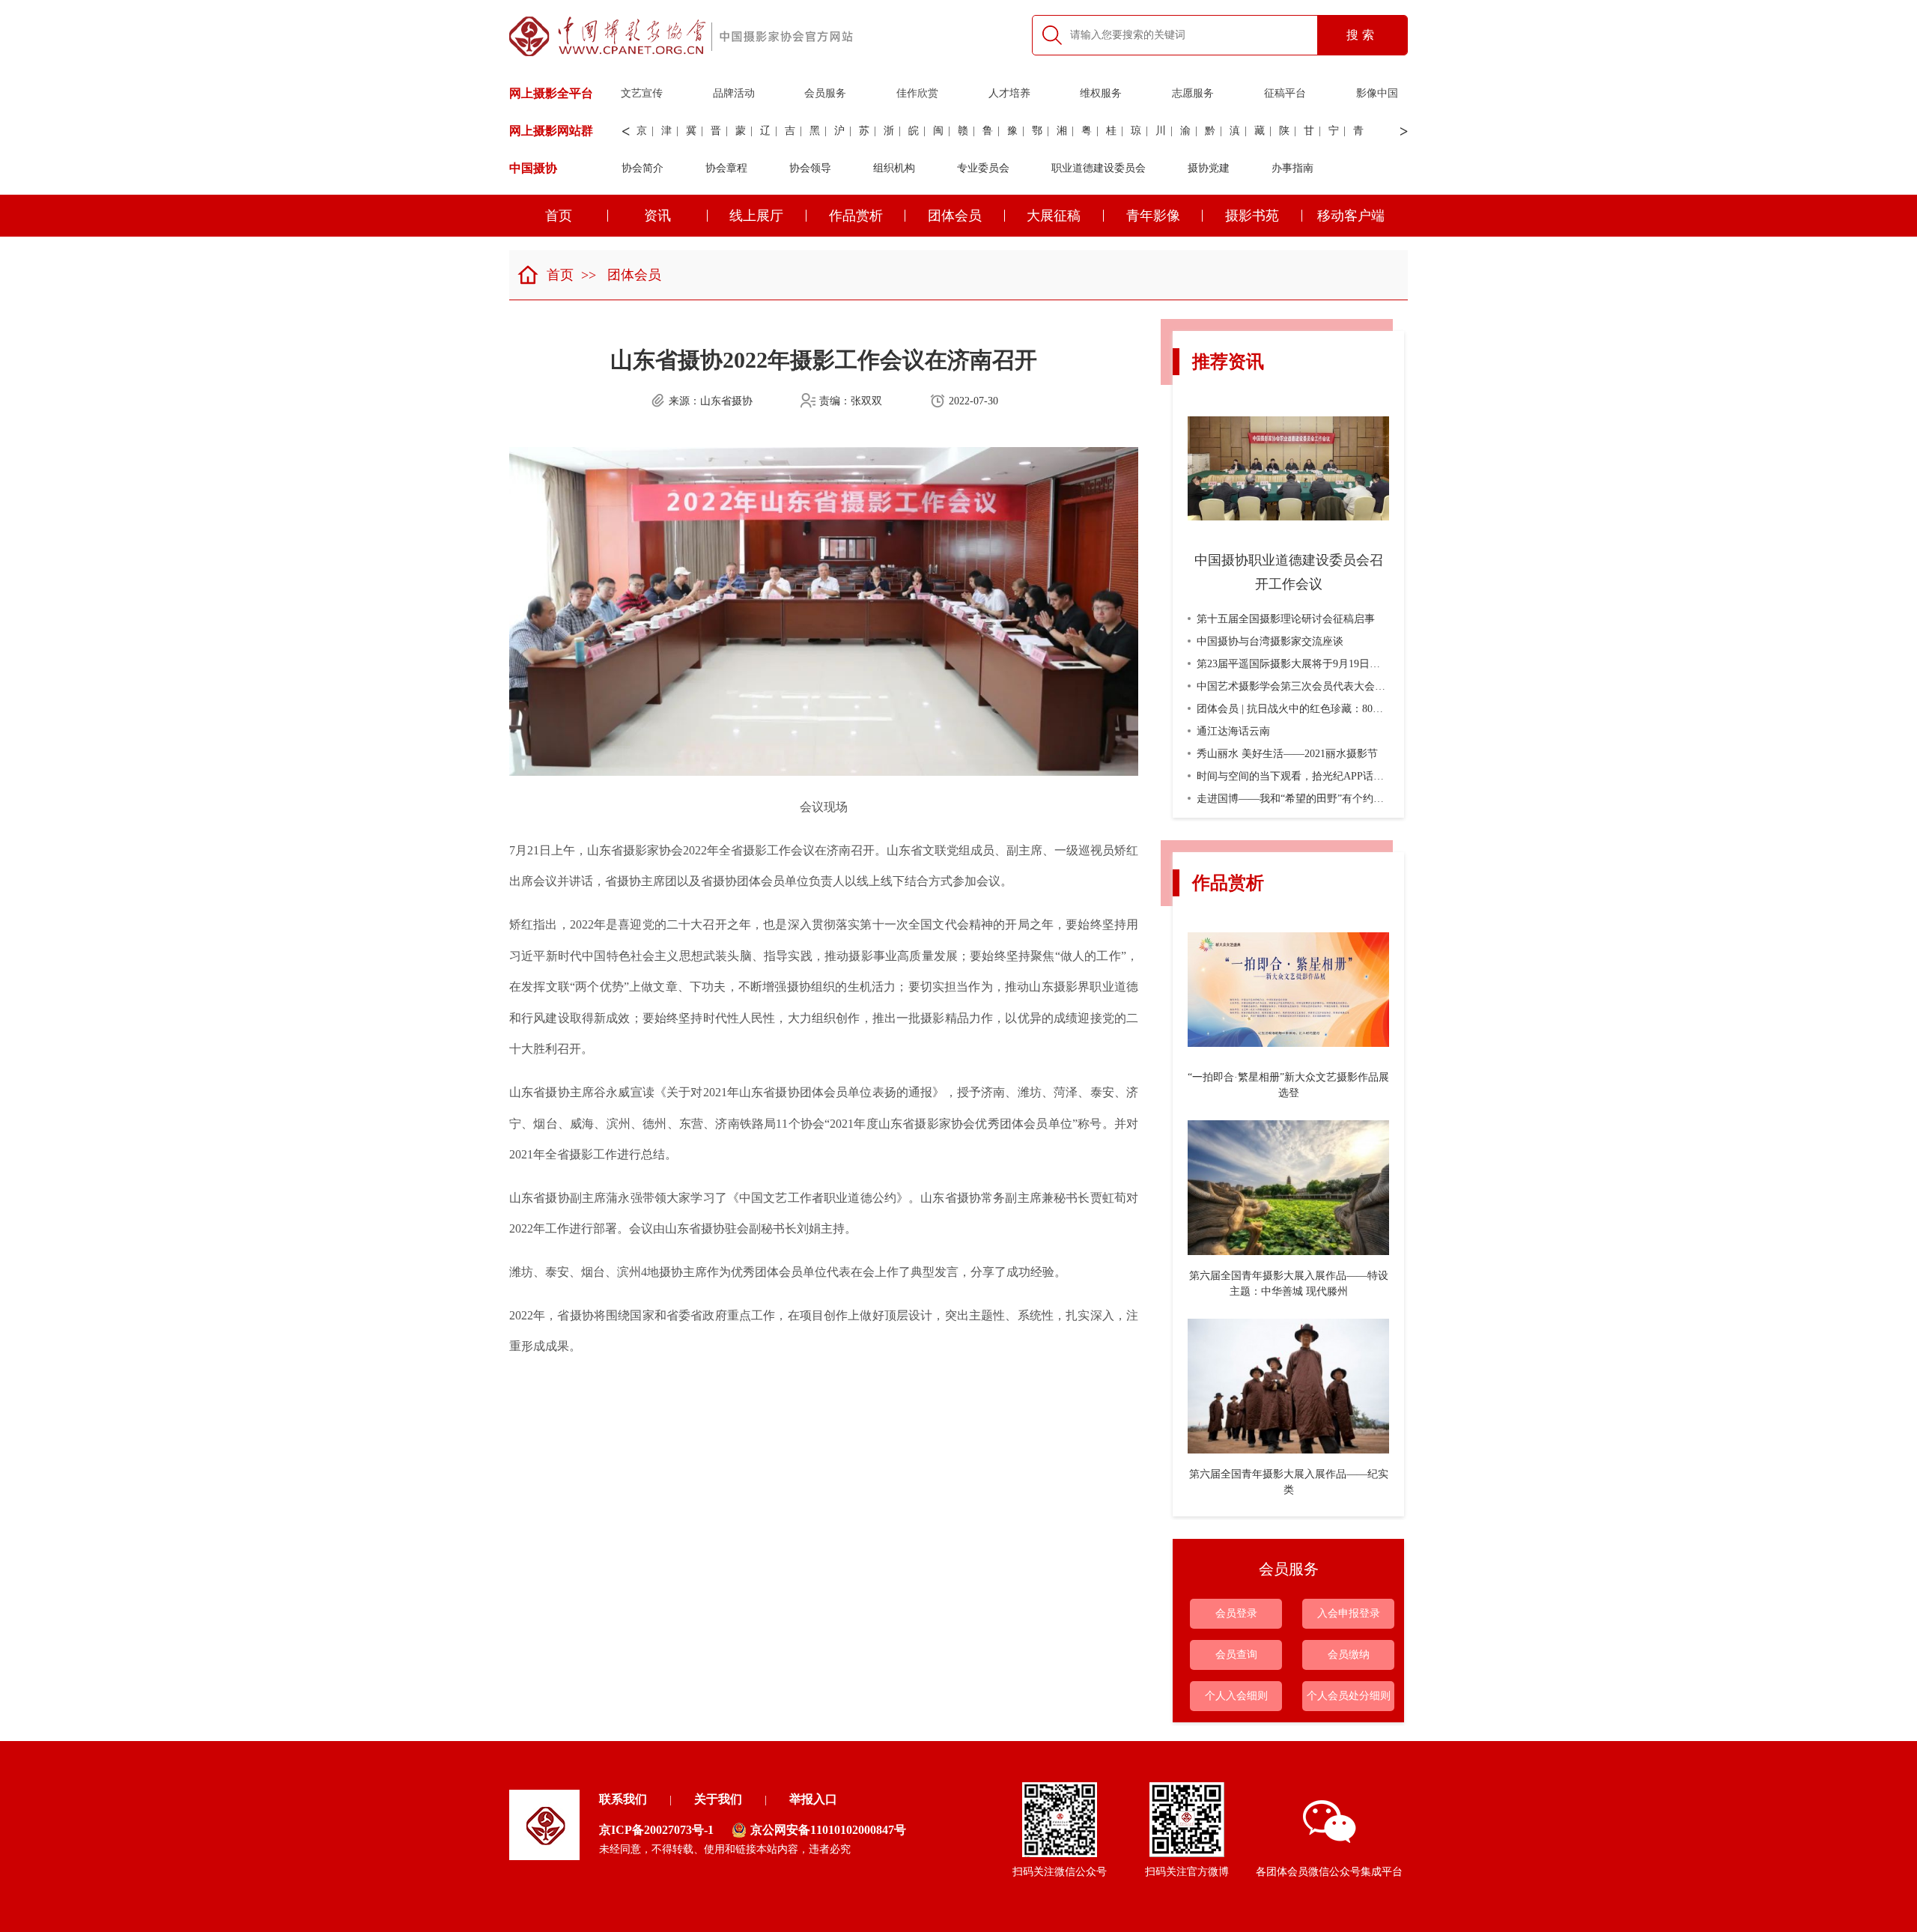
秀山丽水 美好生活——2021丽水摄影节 (1287, 754)
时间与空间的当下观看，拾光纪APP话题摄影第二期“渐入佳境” (1342, 776)
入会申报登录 (1349, 1613)
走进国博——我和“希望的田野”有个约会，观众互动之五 (1327, 799)
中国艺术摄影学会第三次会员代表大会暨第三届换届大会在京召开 (1349, 686)
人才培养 (1009, 93)
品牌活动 (734, 93)
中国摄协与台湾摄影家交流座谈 (1270, 641)
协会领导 (810, 168)
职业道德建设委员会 (1099, 168)
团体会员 (955, 216)
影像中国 (1377, 93)
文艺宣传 (642, 93)
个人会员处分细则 (1349, 1696)
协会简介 (642, 168)
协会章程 (726, 168)
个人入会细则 (1236, 1696)
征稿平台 (1285, 93)
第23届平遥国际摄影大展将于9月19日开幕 (1294, 664)
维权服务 (1101, 93)
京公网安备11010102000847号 (828, 1830)
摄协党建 (1209, 168)
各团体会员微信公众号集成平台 (1329, 1872)
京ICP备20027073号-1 (656, 1830)
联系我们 (623, 1799)
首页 (559, 216)
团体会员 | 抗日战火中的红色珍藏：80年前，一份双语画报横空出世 (1353, 709)
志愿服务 (1193, 93)
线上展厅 (756, 216)
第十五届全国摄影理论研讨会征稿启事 (1286, 619)
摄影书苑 (1252, 216)
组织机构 (894, 168)
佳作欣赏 (917, 93)
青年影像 (1153, 216)
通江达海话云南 (1233, 731)
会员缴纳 (1349, 1655)
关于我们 (718, 1799)
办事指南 (1292, 168)
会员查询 (1236, 1655)
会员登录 (1236, 1613)
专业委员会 (983, 168)
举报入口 (813, 1799)
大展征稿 (1054, 216)
